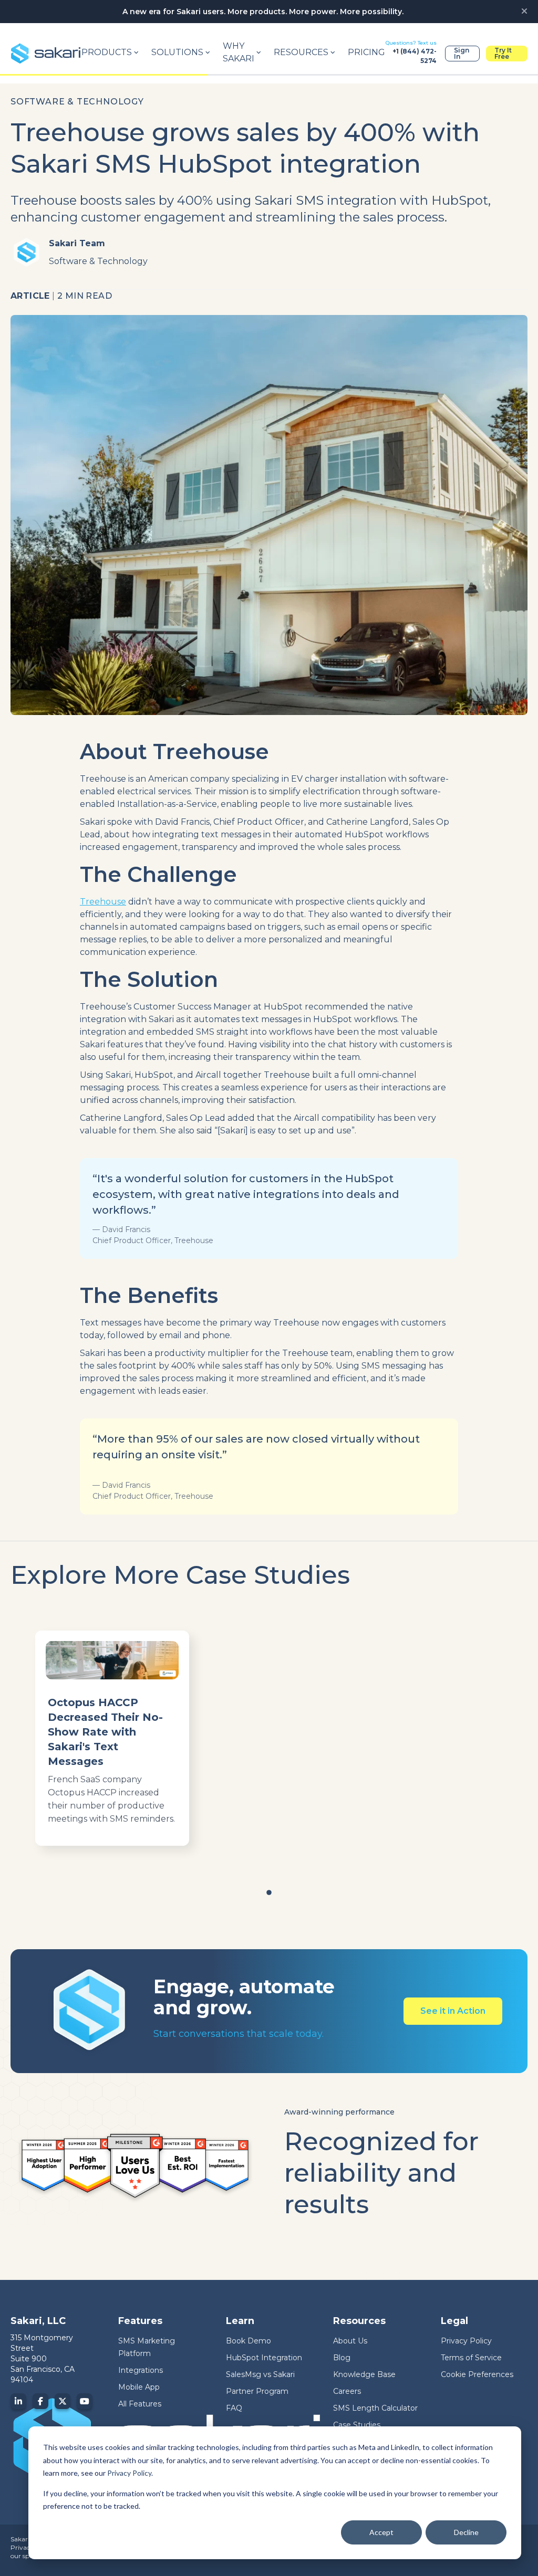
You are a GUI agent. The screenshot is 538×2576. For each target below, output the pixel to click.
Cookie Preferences (477, 2374)
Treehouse (103, 902)
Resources (301, 52)
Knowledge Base (364, 2374)
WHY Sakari (239, 52)
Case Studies (357, 2425)
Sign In (462, 53)
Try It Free (503, 53)
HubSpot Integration (264, 2358)
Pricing (366, 52)
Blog (342, 2358)
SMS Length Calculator (375, 2408)
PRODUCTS (107, 52)
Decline (466, 2532)
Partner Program (257, 2391)
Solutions (177, 52)
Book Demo (249, 2341)
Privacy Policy (129, 2473)
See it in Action (453, 2011)
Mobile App (139, 2387)
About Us (350, 2341)
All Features (140, 2404)
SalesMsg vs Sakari (260, 2374)
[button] (269, 1892)
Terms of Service (471, 2358)
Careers (347, 2391)
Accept (381, 2532)
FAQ (234, 2408)
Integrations (141, 2370)
